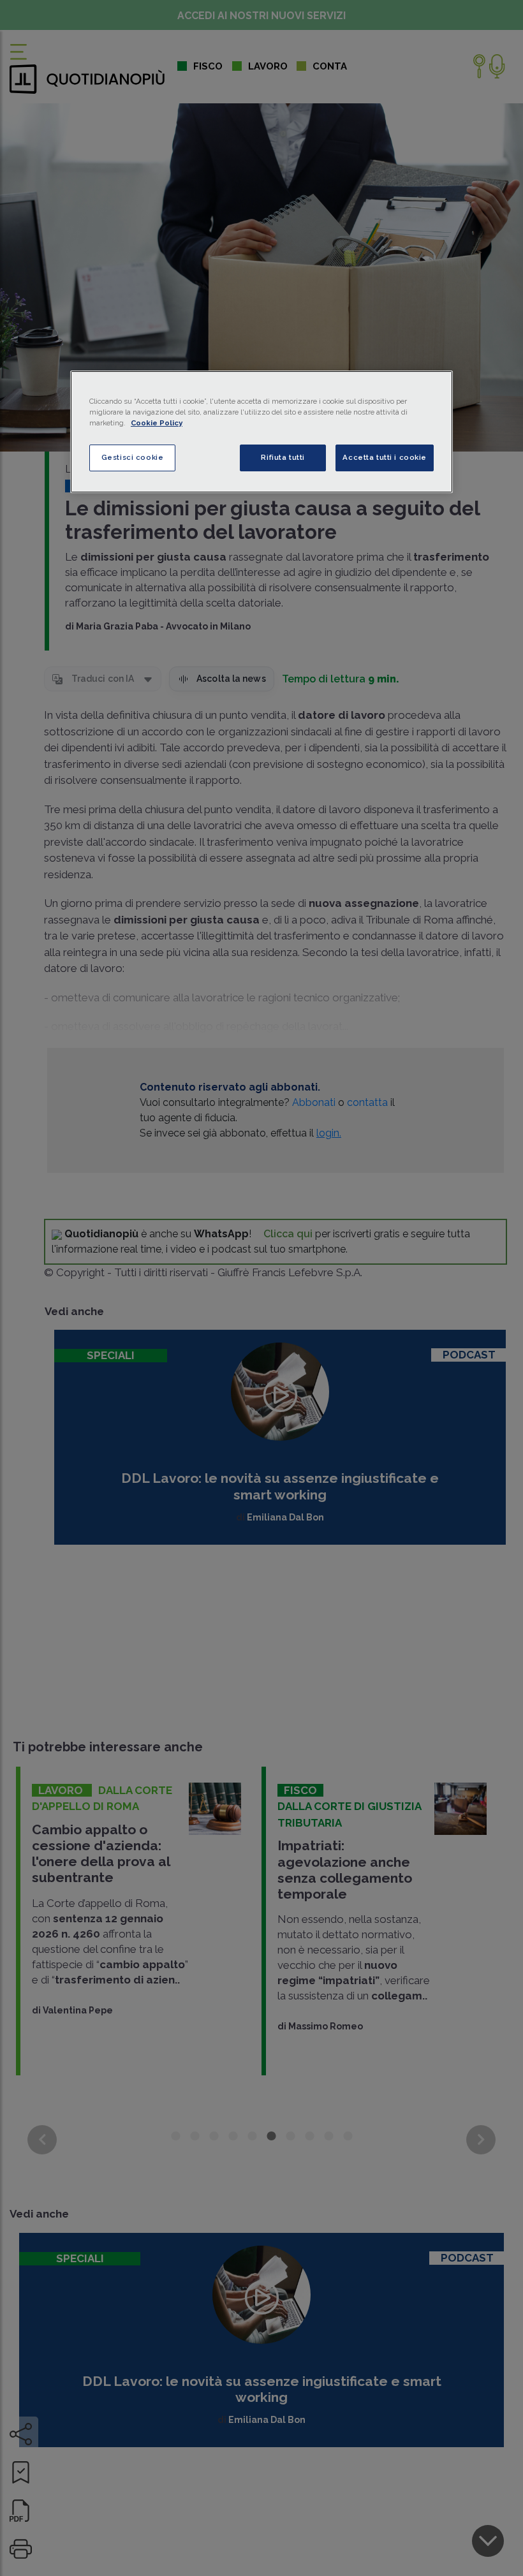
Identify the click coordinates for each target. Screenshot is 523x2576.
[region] (261, 432)
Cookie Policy (157, 423)
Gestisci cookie (133, 457)
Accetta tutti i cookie (385, 457)
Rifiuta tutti (283, 457)
